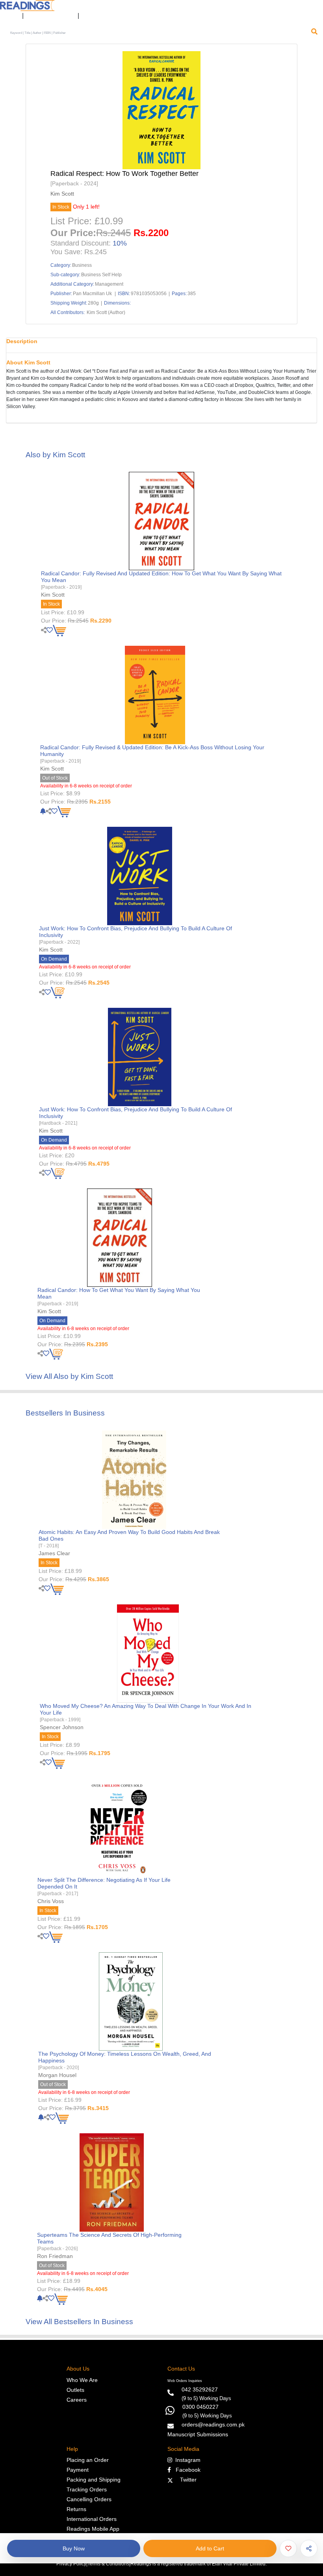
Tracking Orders (87, 2489)
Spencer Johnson (62, 1727)
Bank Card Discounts (51, 16)
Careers (77, 2400)
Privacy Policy (71, 2564)
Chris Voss (51, 1901)
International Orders (92, 2519)
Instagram (186, 2460)
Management (109, 284)
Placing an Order (88, 2460)
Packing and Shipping (94, 2480)
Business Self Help (101, 275)
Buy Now (74, 2548)
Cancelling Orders (89, 2499)
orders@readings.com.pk (213, 2424)
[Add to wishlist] (288, 2548)
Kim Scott (62, 194)
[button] (89, 16)
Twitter (187, 2480)
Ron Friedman (55, 2256)
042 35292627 (200, 2389)
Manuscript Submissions (198, 2434)
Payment (78, 2470)
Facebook (186, 2470)
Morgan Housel (57, 2075)
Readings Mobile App (93, 2529)
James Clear (54, 1553)
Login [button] (9, 16)
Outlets (75, 2390)
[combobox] (158, 33)
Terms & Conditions (108, 2564)
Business (82, 265)
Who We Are (82, 2380)
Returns (76, 2509)
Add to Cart (210, 2548)
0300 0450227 (200, 2407)
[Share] (309, 2548)
